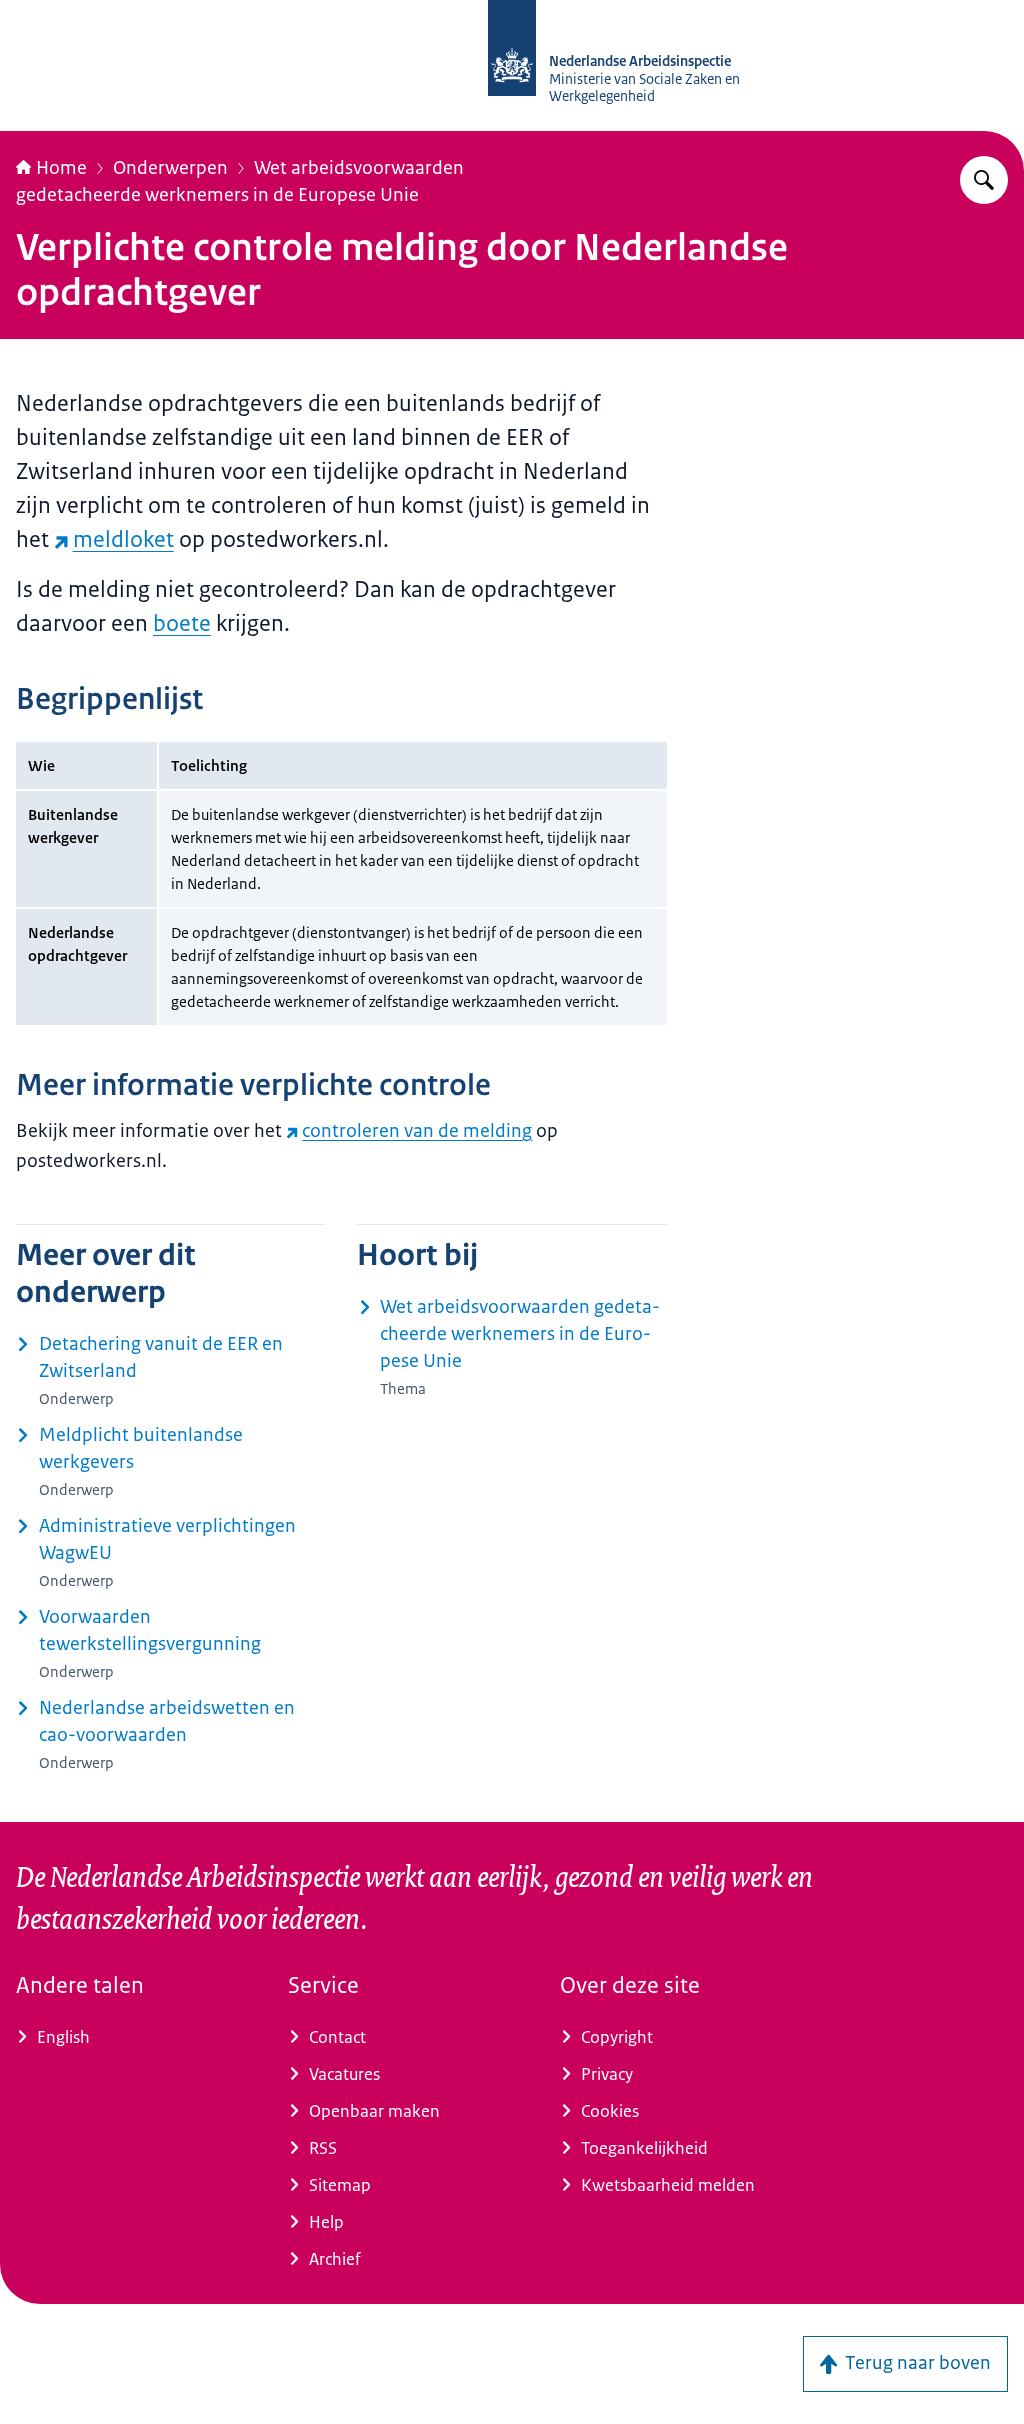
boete (182, 623)
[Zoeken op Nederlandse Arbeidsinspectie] (984, 180)
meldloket (123, 539)
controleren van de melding (417, 1131)
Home (61, 168)
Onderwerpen (170, 168)
